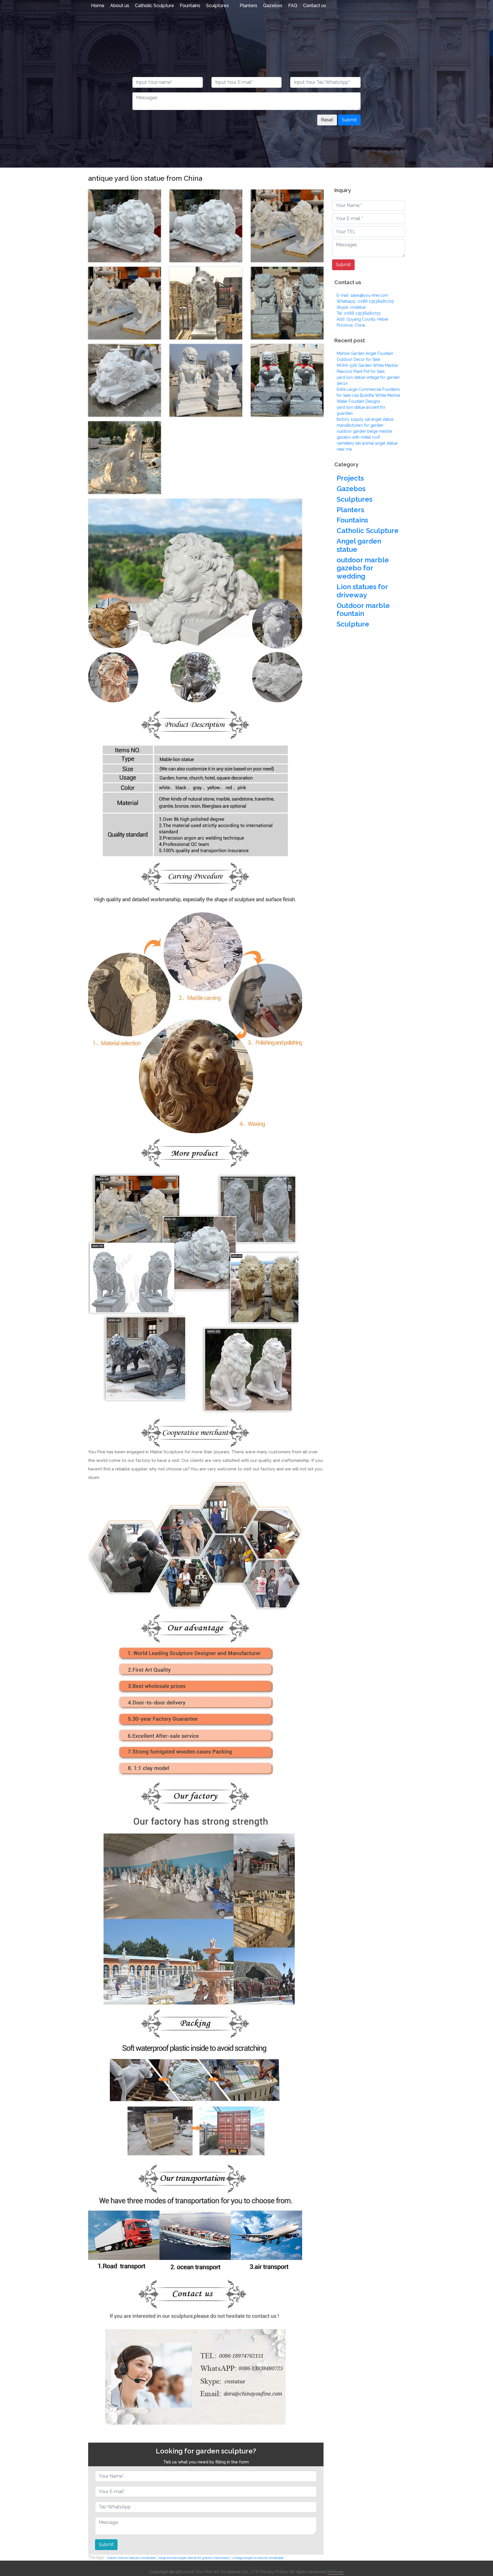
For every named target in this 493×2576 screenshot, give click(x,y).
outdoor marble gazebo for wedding (363, 568)
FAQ (293, 6)
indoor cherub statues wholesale (131, 2558)
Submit (349, 120)
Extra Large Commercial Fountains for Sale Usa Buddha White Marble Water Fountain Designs (368, 395)
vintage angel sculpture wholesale (258, 2558)
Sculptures (217, 6)
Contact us (315, 6)
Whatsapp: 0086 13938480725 (365, 301)
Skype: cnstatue (351, 307)
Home (98, 6)
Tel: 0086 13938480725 (358, 313)
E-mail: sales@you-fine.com (362, 295)
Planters (248, 6)
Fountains (190, 6)
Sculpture (353, 624)
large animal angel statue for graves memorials (194, 2558)
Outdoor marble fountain (363, 610)
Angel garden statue (359, 545)
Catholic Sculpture (154, 6)
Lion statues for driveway (362, 591)
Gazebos (273, 6)
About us (120, 6)
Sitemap (336, 2572)
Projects (350, 478)
